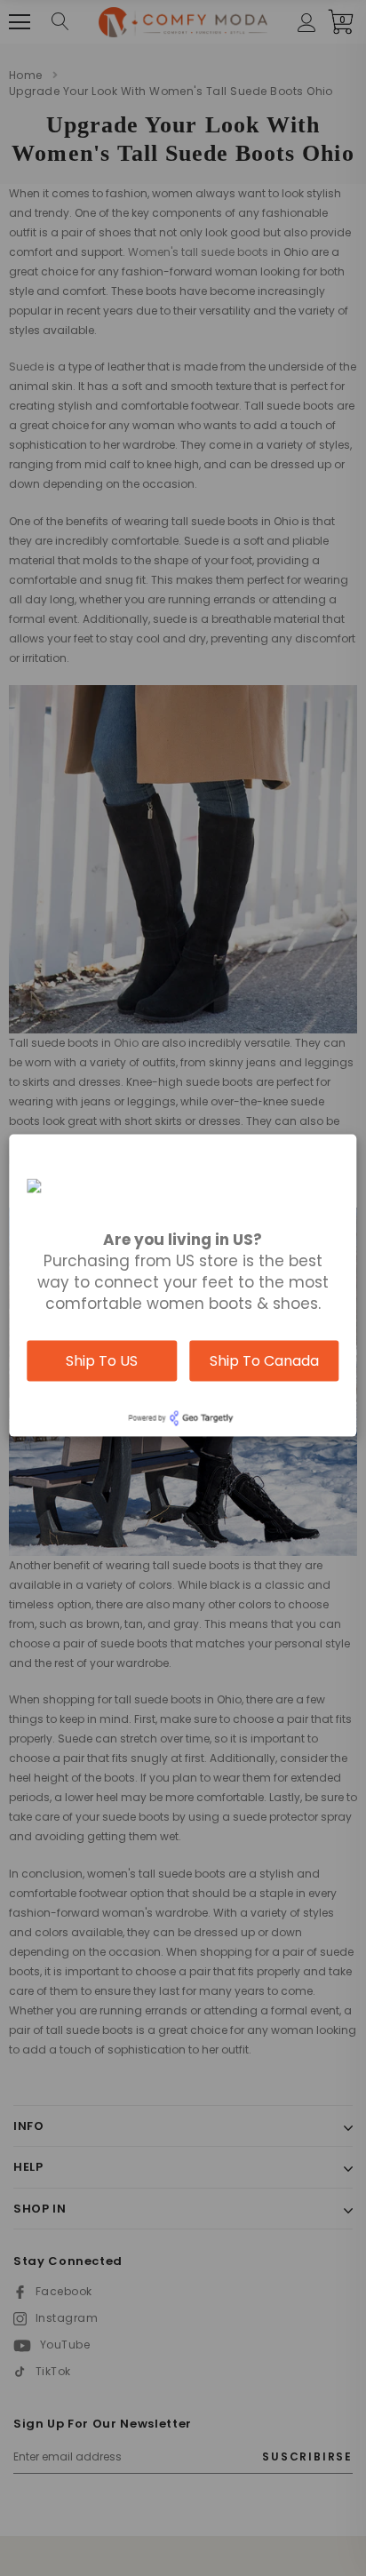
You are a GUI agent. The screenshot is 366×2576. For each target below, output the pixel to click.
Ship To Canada (264, 1360)
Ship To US (102, 1360)
